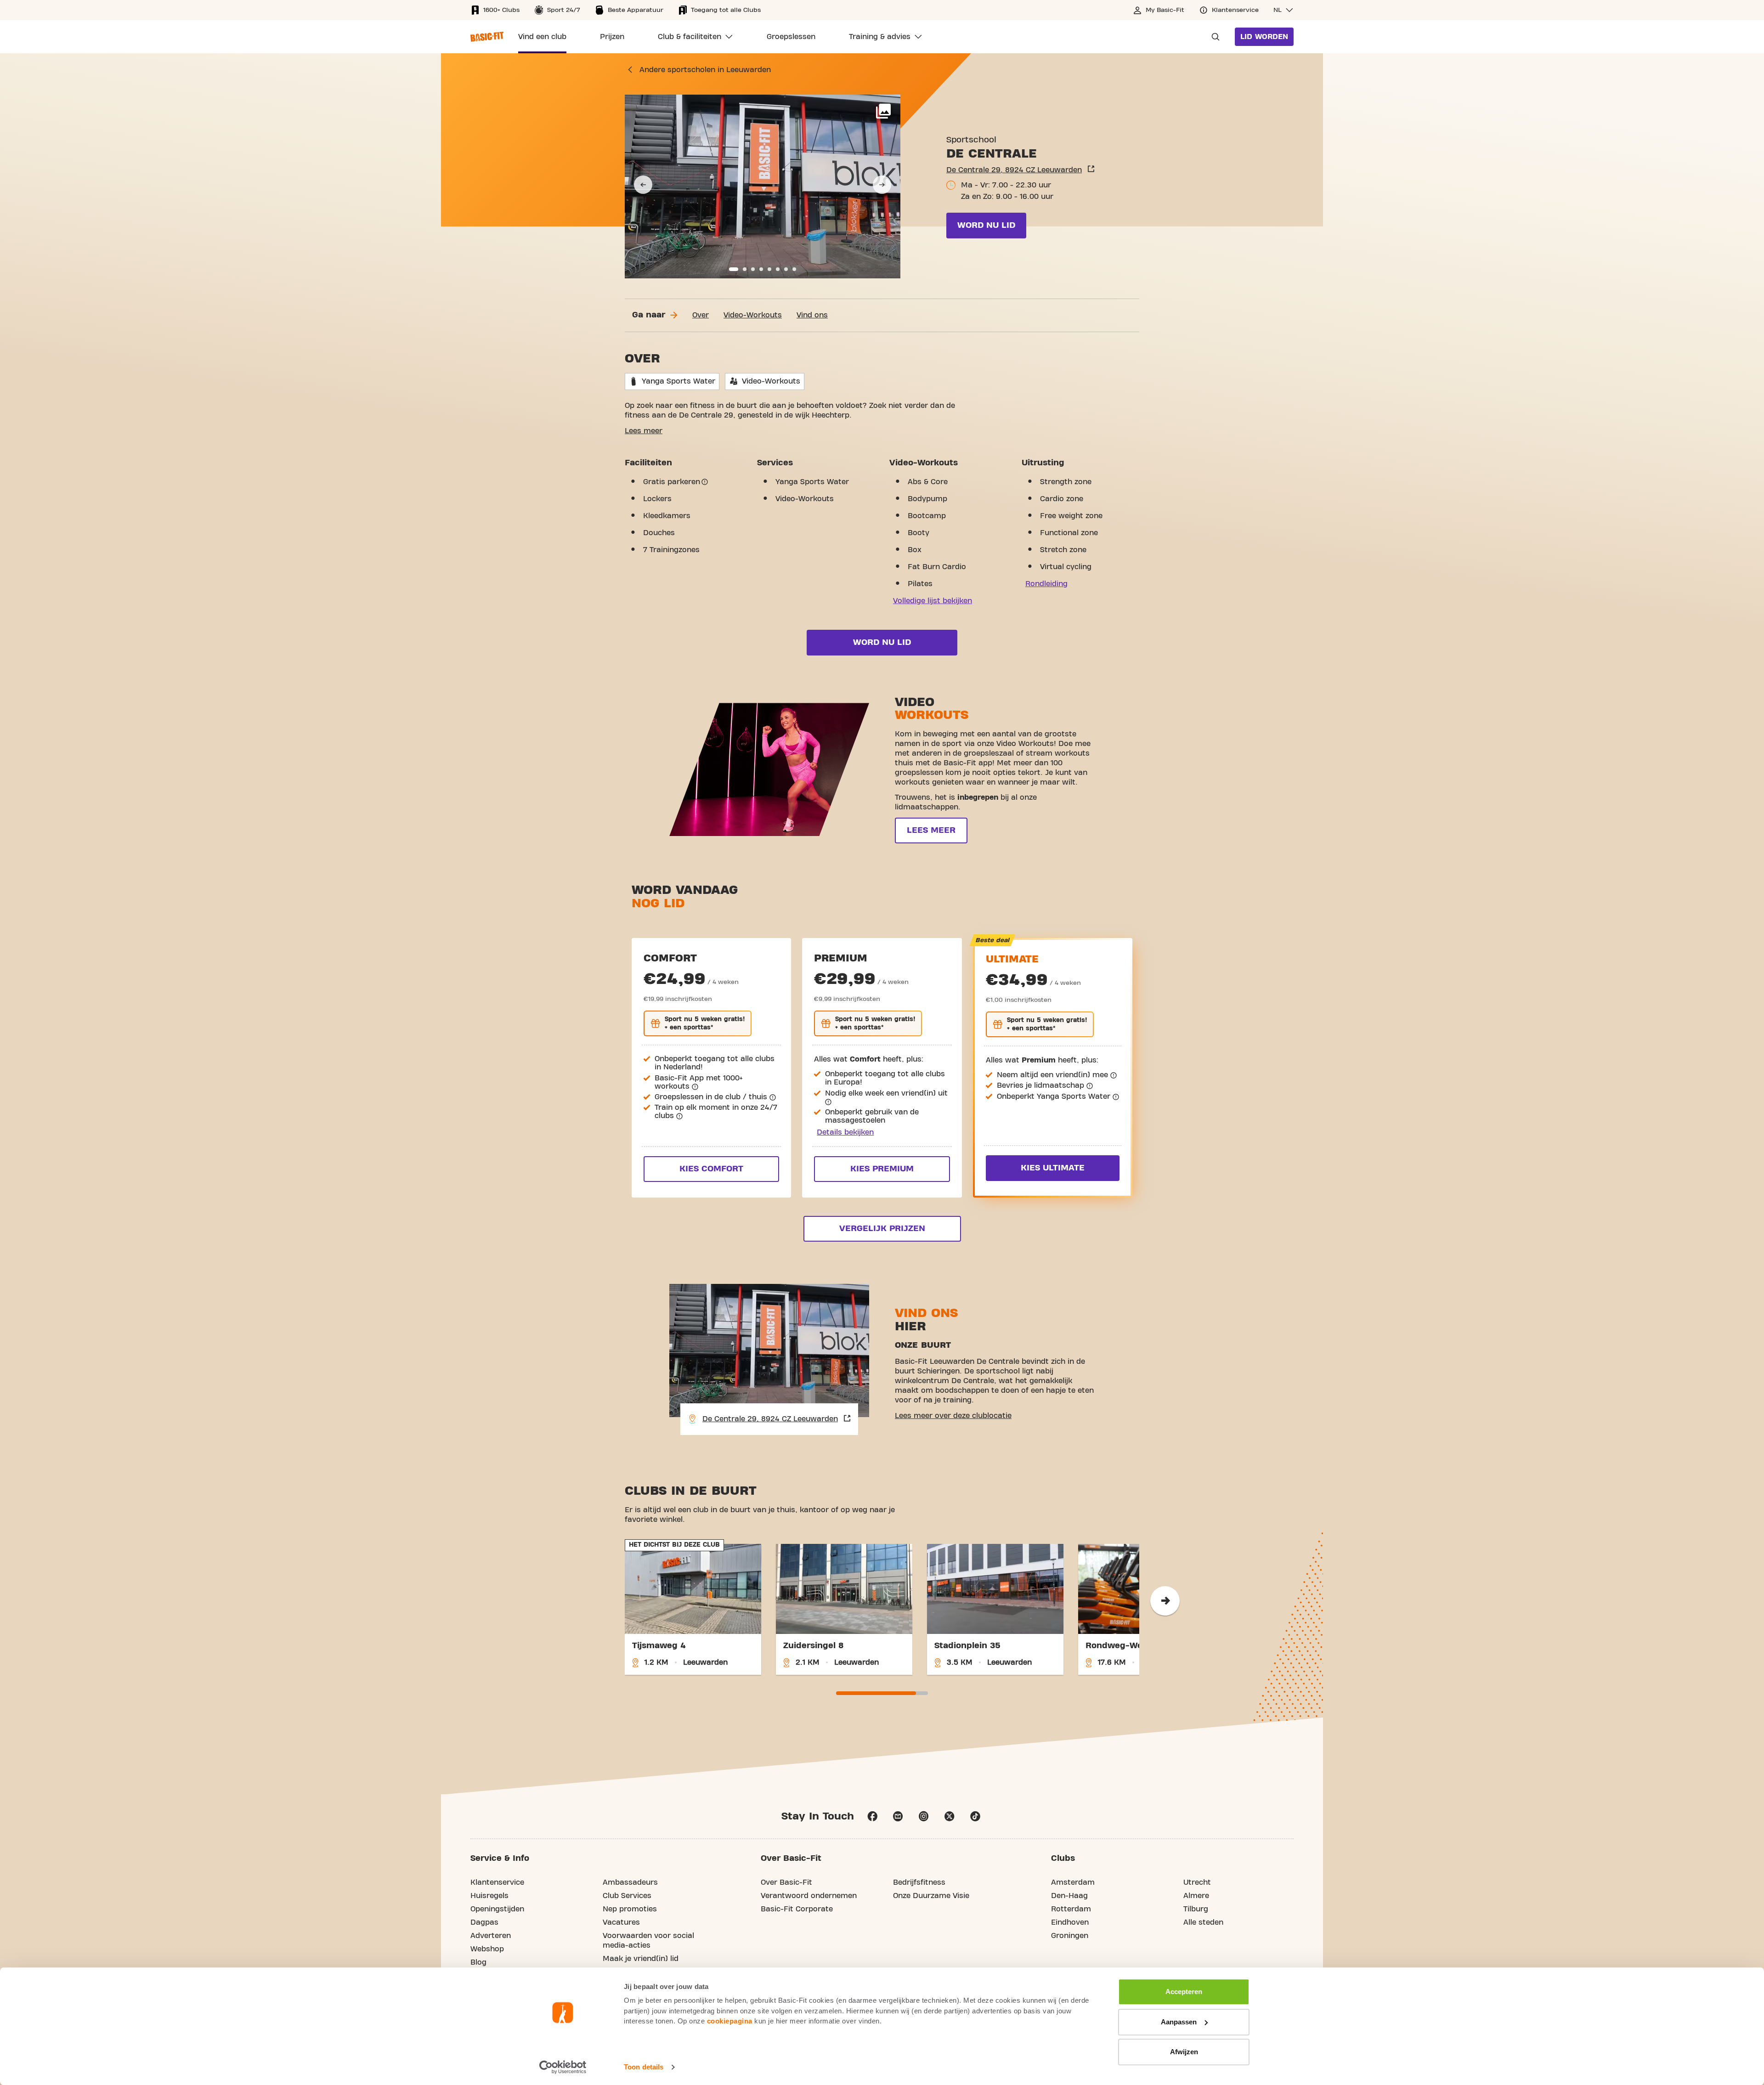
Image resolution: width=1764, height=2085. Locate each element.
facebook (872, 1816)
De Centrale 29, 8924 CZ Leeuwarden (1014, 170)
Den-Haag (1069, 1896)
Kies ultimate (1053, 1168)
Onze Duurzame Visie (931, 1896)
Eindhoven (1070, 1922)
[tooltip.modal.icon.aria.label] (705, 482)
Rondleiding (1046, 584)
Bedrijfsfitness (919, 1882)
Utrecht (1197, 1882)
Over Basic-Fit (786, 1882)
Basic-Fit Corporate (797, 1909)
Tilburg (1196, 1909)
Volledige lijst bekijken (933, 601)
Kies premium (882, 1169)
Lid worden (1264, 37)
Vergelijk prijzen (882, 1229)
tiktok (975, 1816)
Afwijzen (1184, 2052)
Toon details (644, 2067)
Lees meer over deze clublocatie (953, 1416)
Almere (1196, 1896)
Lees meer (644, 431)
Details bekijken (845, 1132)
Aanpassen (1179, 2022)
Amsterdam (1073, 1882)
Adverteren (491, 1936)
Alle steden (1203, 1922)
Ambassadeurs (630, 1882)
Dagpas (484, 1922)
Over (701, 315)
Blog (478, 1962)
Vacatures (621, 1922)
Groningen (1070, 1936)
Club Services (627, 1896)
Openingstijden (497, 1909)
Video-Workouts (753, 315)
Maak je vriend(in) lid (641, 1959)
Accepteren (1184, 1992)
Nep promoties (630, 1909)
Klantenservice (497, 1882)
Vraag (1213, 37)
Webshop (487, 1949)
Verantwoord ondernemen (809, 1896)
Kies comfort (711, 1169)
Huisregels (489, 1896)
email (898, 1816)
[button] (1283, 10)
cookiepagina (730, 2021)
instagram (924, 1816)
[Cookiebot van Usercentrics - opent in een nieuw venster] (563, 2067)
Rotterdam (1071, 1909)
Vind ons (812, 315)
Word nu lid (986, 225)
